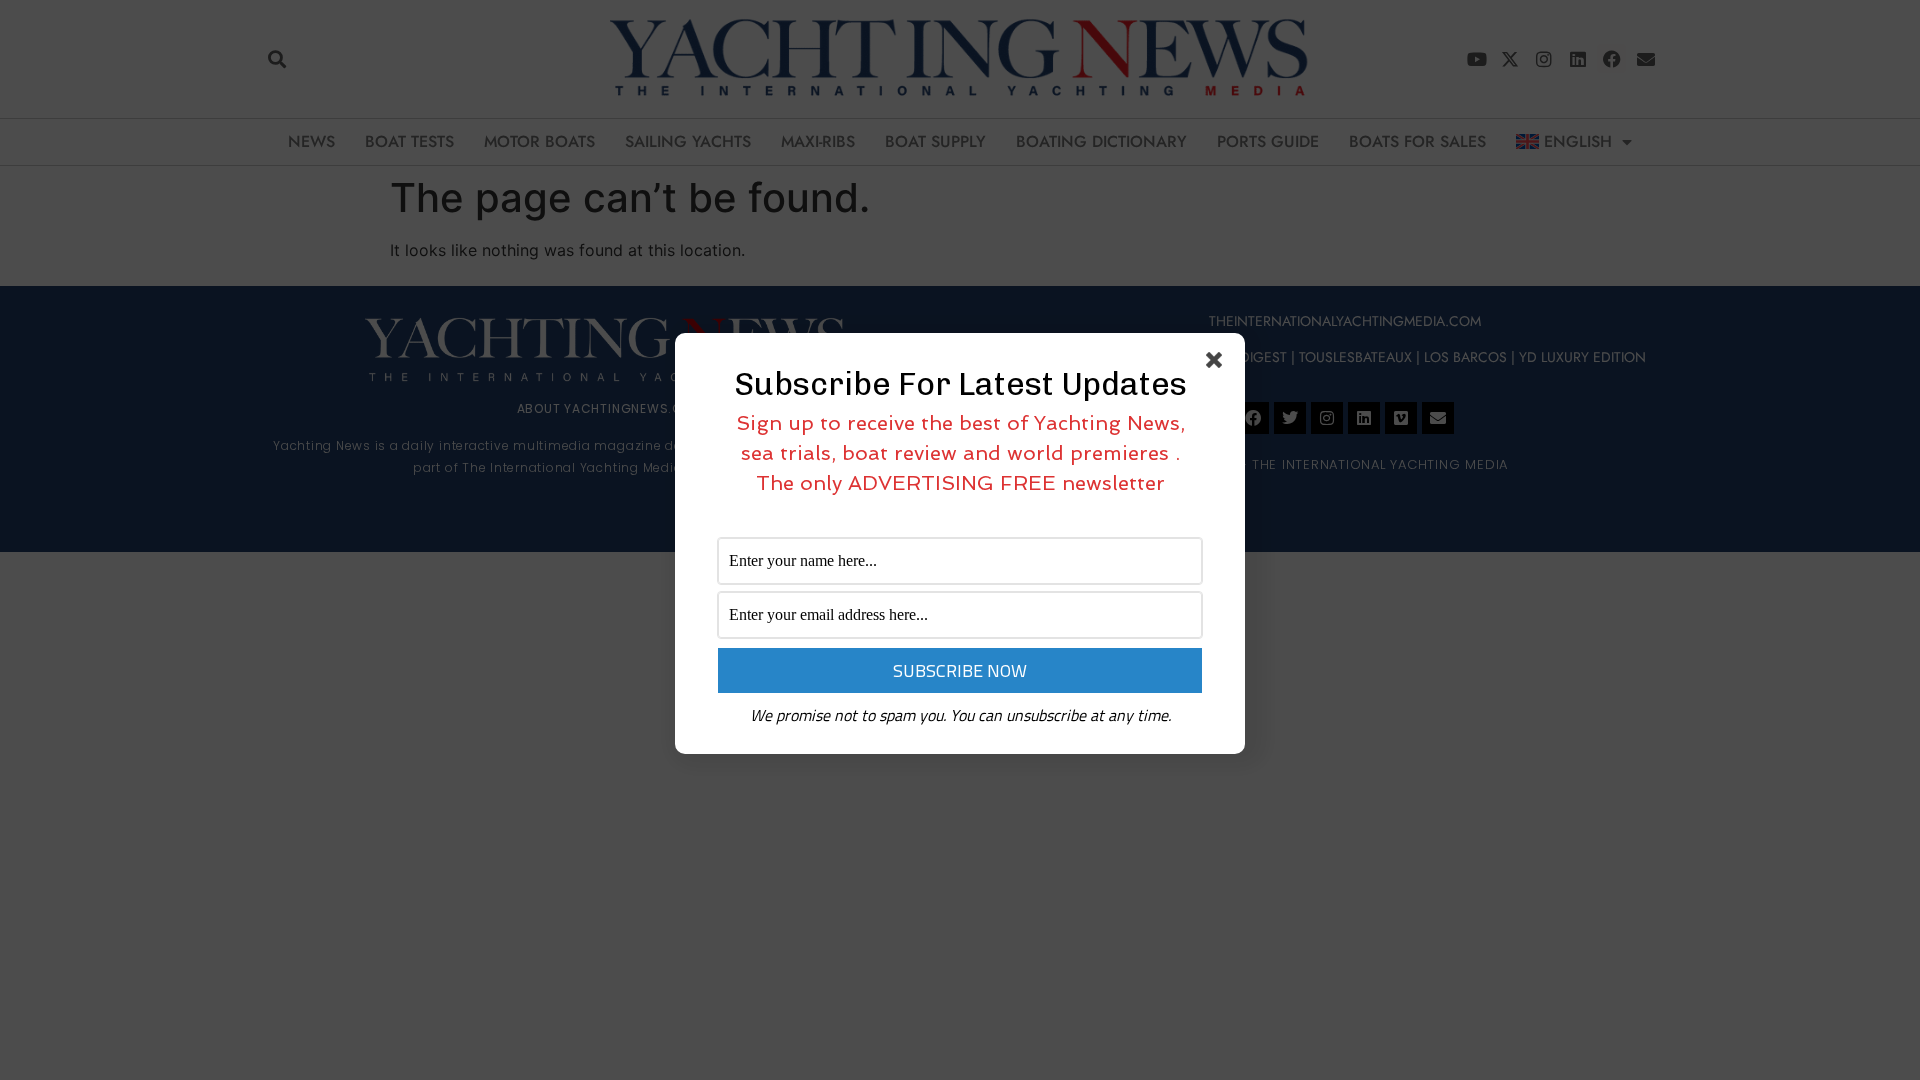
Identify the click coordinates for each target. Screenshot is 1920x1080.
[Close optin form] (1218, 364)
